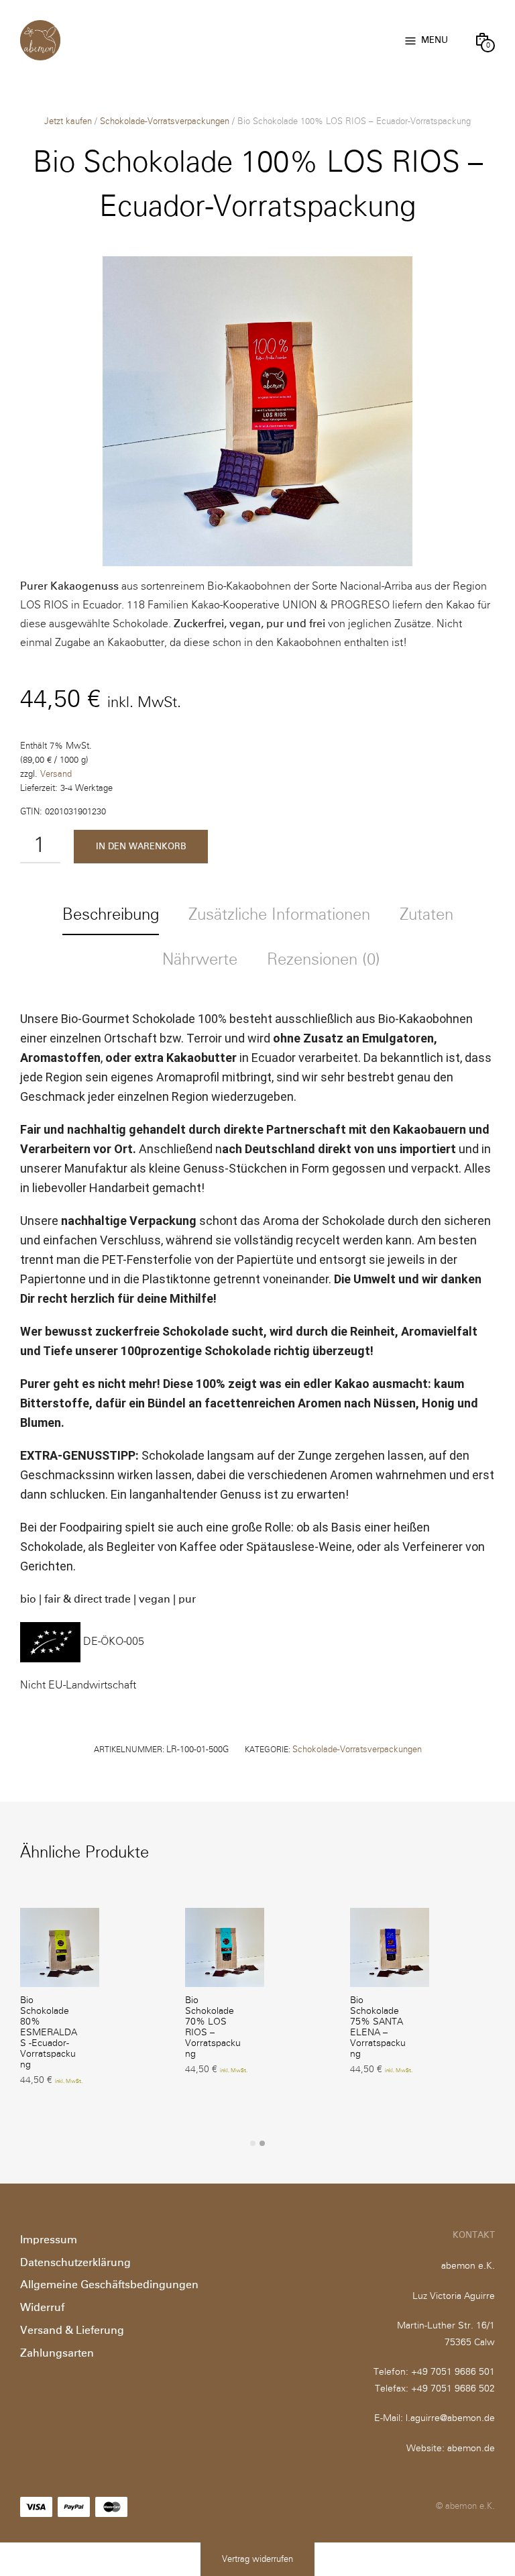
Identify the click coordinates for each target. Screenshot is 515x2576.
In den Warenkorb (141, 847)
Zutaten (426, 915)
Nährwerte (200, 960)
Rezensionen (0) (324, 960)
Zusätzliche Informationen (279, 915)
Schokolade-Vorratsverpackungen (165, 122)
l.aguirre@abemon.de (450, 2418)
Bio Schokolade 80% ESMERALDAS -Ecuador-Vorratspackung (49, 2033)
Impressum (49, 2240)
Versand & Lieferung (72, 2330)
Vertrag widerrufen (257, 2560)
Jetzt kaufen (68, 122)
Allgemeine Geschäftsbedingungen (109, 2285)
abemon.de (471, 2449)
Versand (56, 774)
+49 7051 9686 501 (453, 2372)
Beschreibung (111, 915)
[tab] (111, 916)
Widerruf (42, 2308)
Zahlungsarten (57, 2353)
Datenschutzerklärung (75, 2263)
